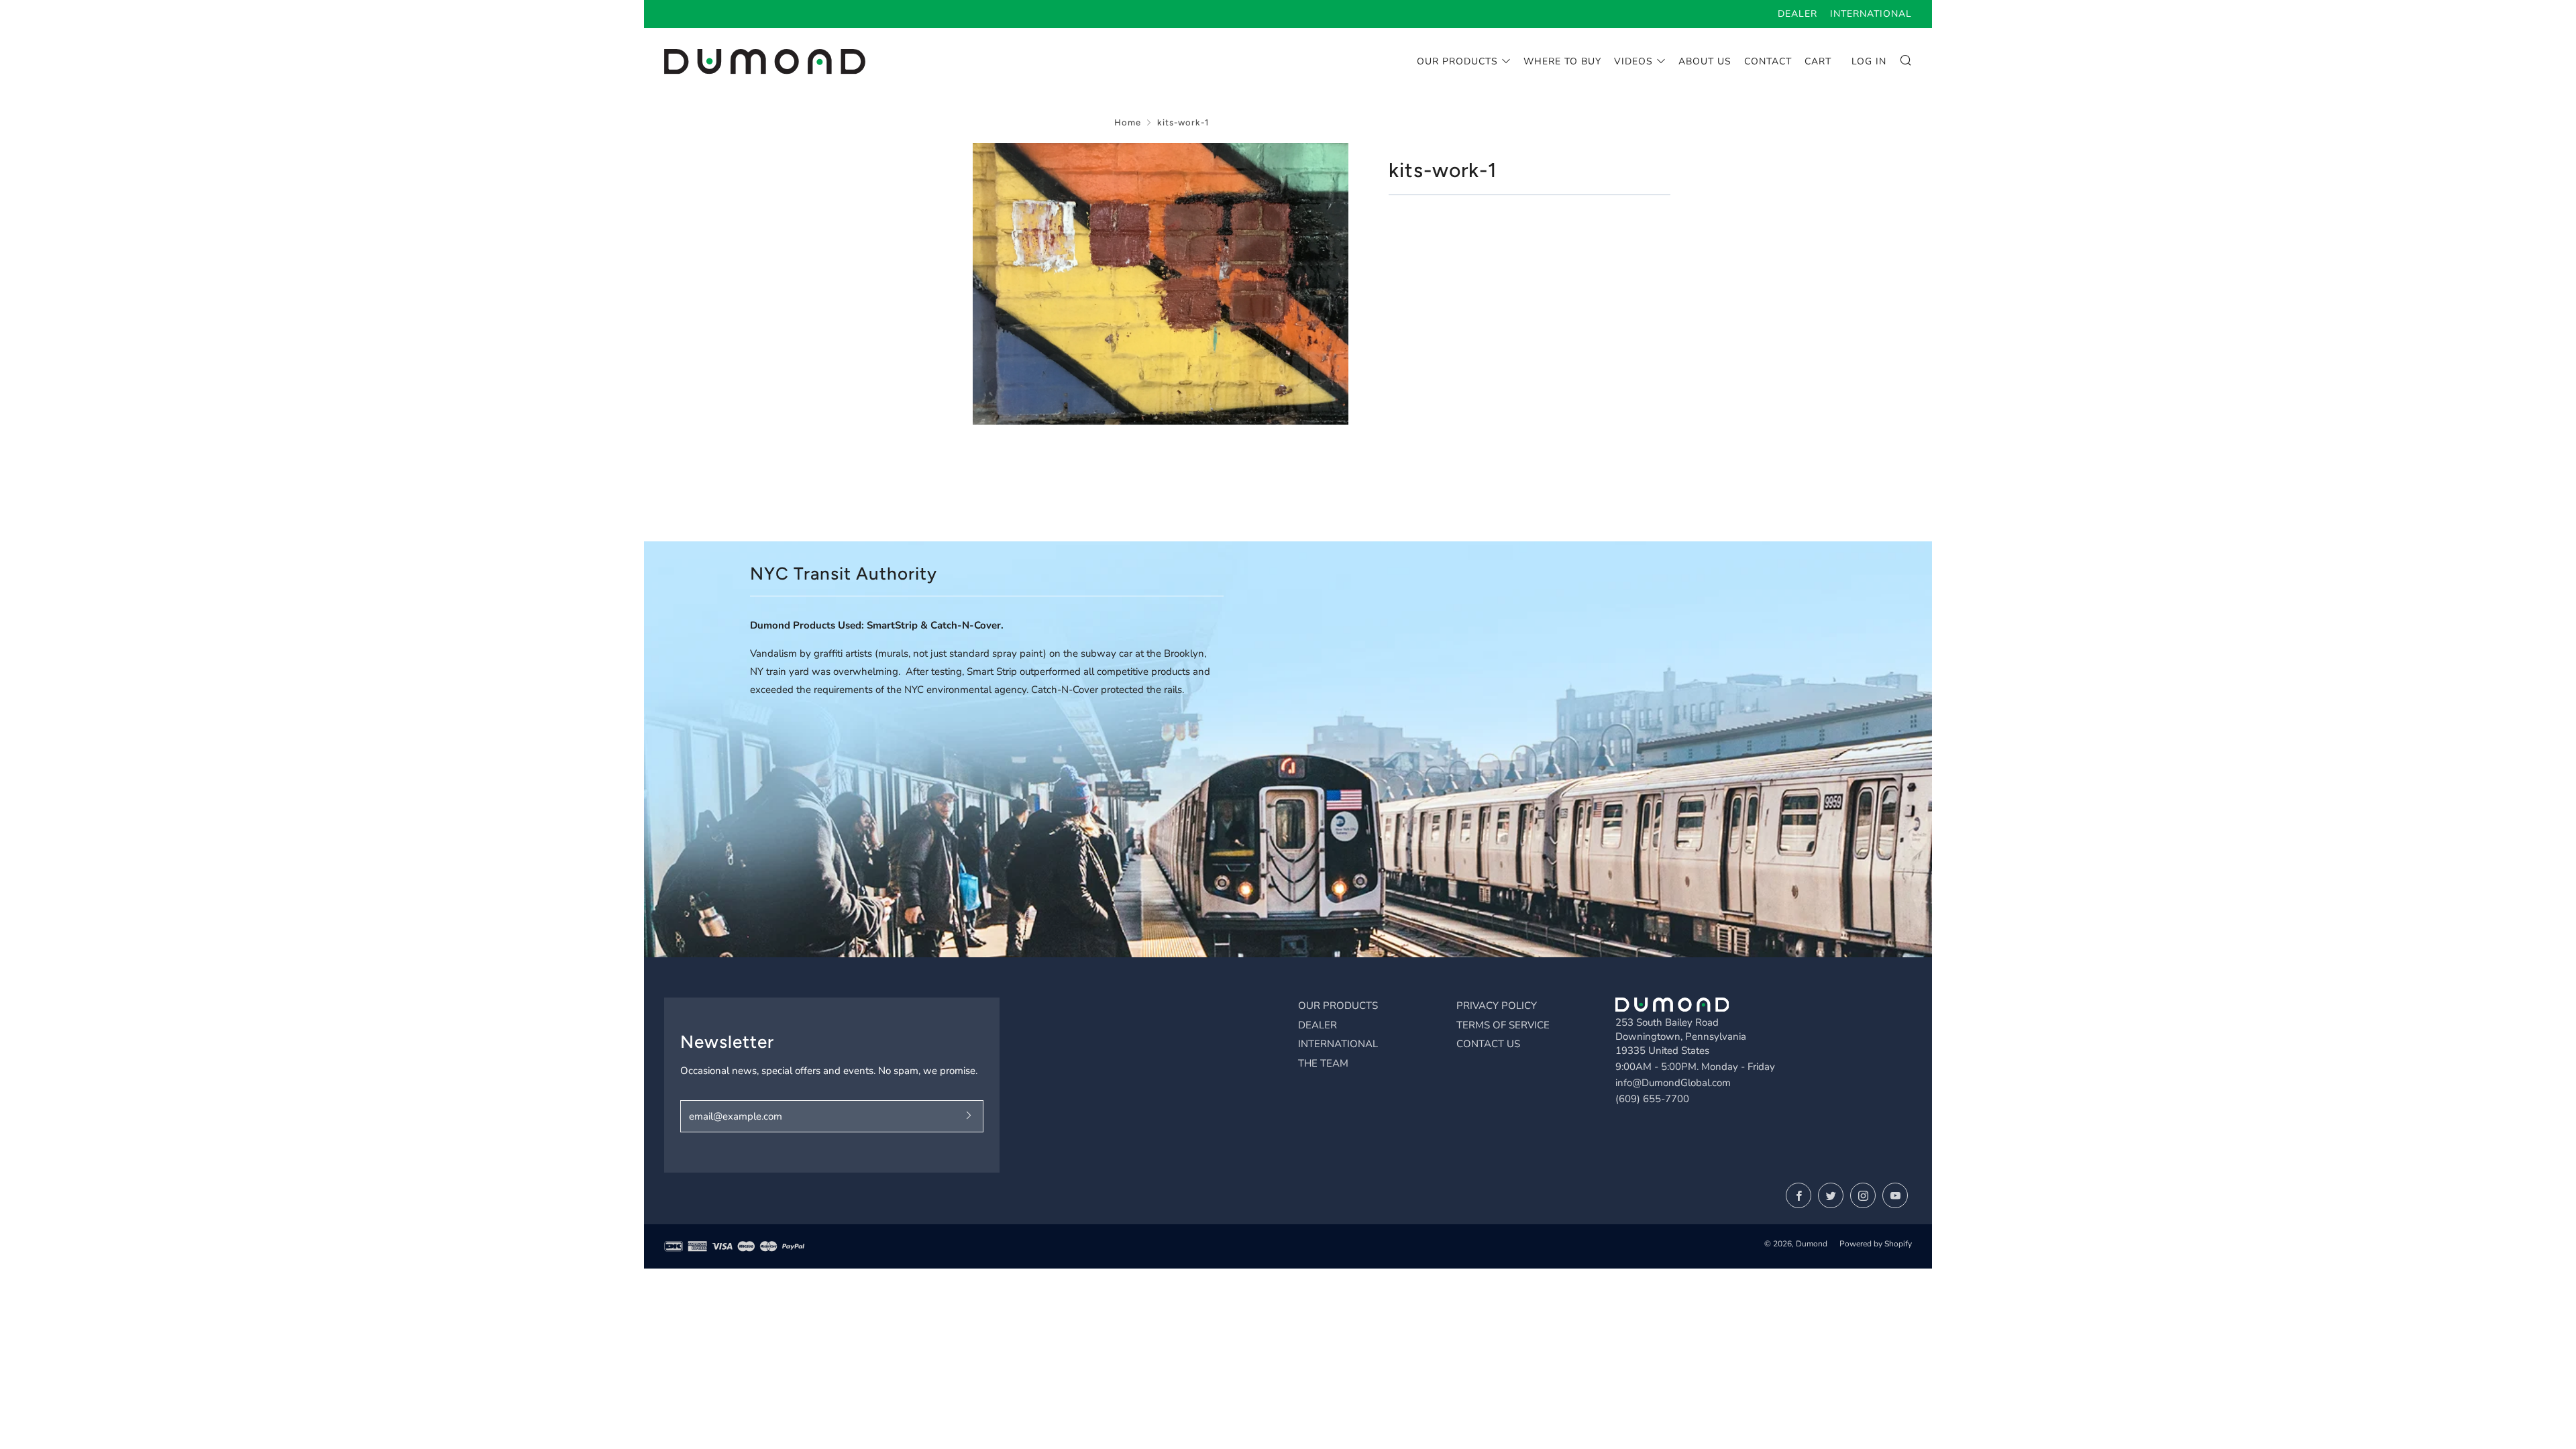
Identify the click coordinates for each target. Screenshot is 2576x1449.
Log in (1869, 61)
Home (1128, 122)
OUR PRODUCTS (1338, 1006)
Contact (1768, 61)
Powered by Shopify (1876, 1244)
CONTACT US (1488, 1044)
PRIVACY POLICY (1497, 1006)
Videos (1633, 61)
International (1871, 14)
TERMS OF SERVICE (1503, 1025)
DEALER (1318, 1025)
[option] (1161, 284)
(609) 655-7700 (1652, 1099)
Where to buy (1562, 61)
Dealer (1797, 14)
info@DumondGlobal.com (1673, 1083)
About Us (1705, 61)
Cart (1818, 61)
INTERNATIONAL (1338, 1044)
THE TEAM (1323, 1063)
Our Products (1457, 61)
